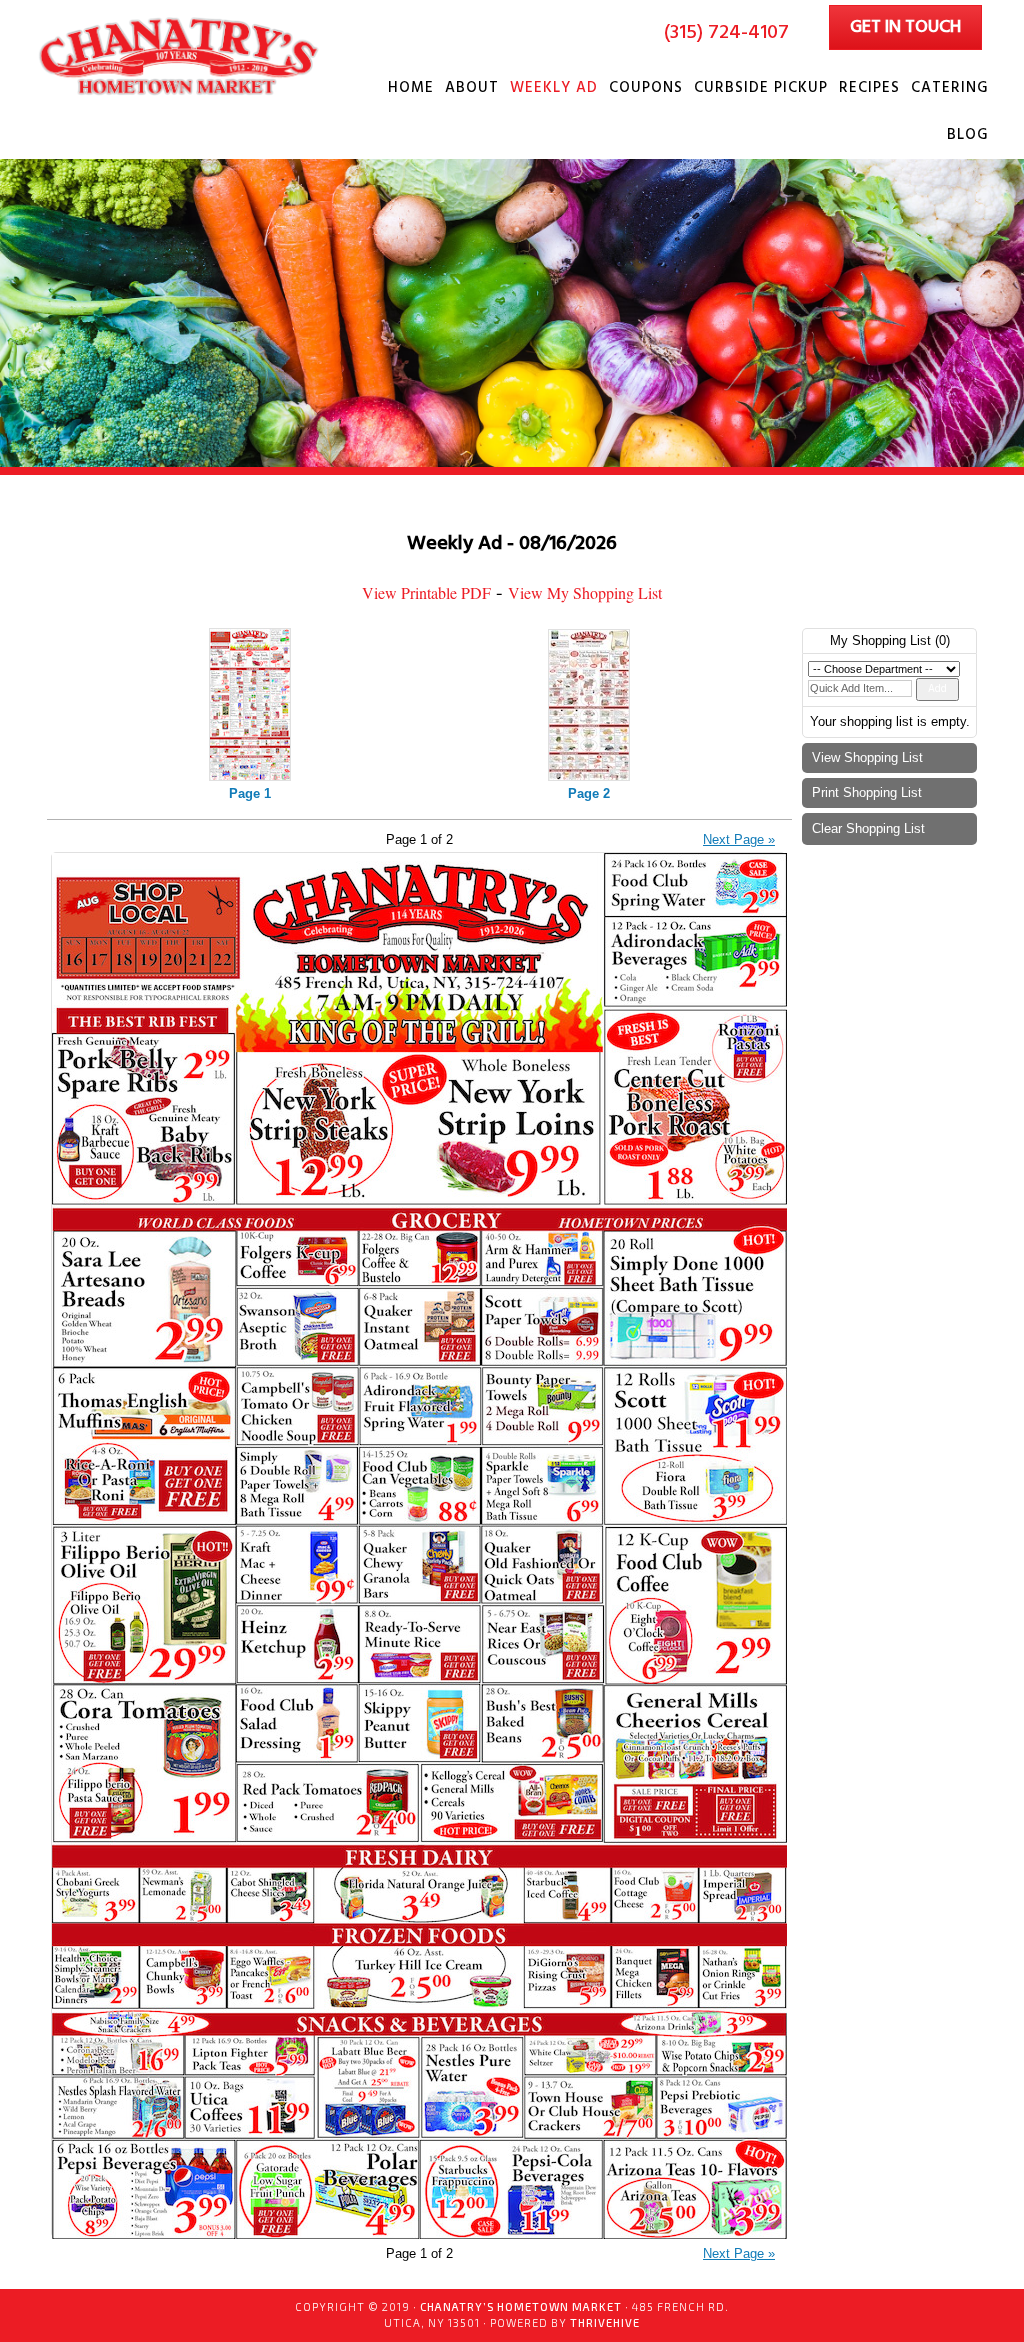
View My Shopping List (585, 592)
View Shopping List (867, 757)
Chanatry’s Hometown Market (182, 56)
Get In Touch (905, 27)
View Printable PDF (426, 592)
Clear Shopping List (868, 828)
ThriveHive (605, 2322)
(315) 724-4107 (726, 33)
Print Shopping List (867, 792)
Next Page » (739, 839)
